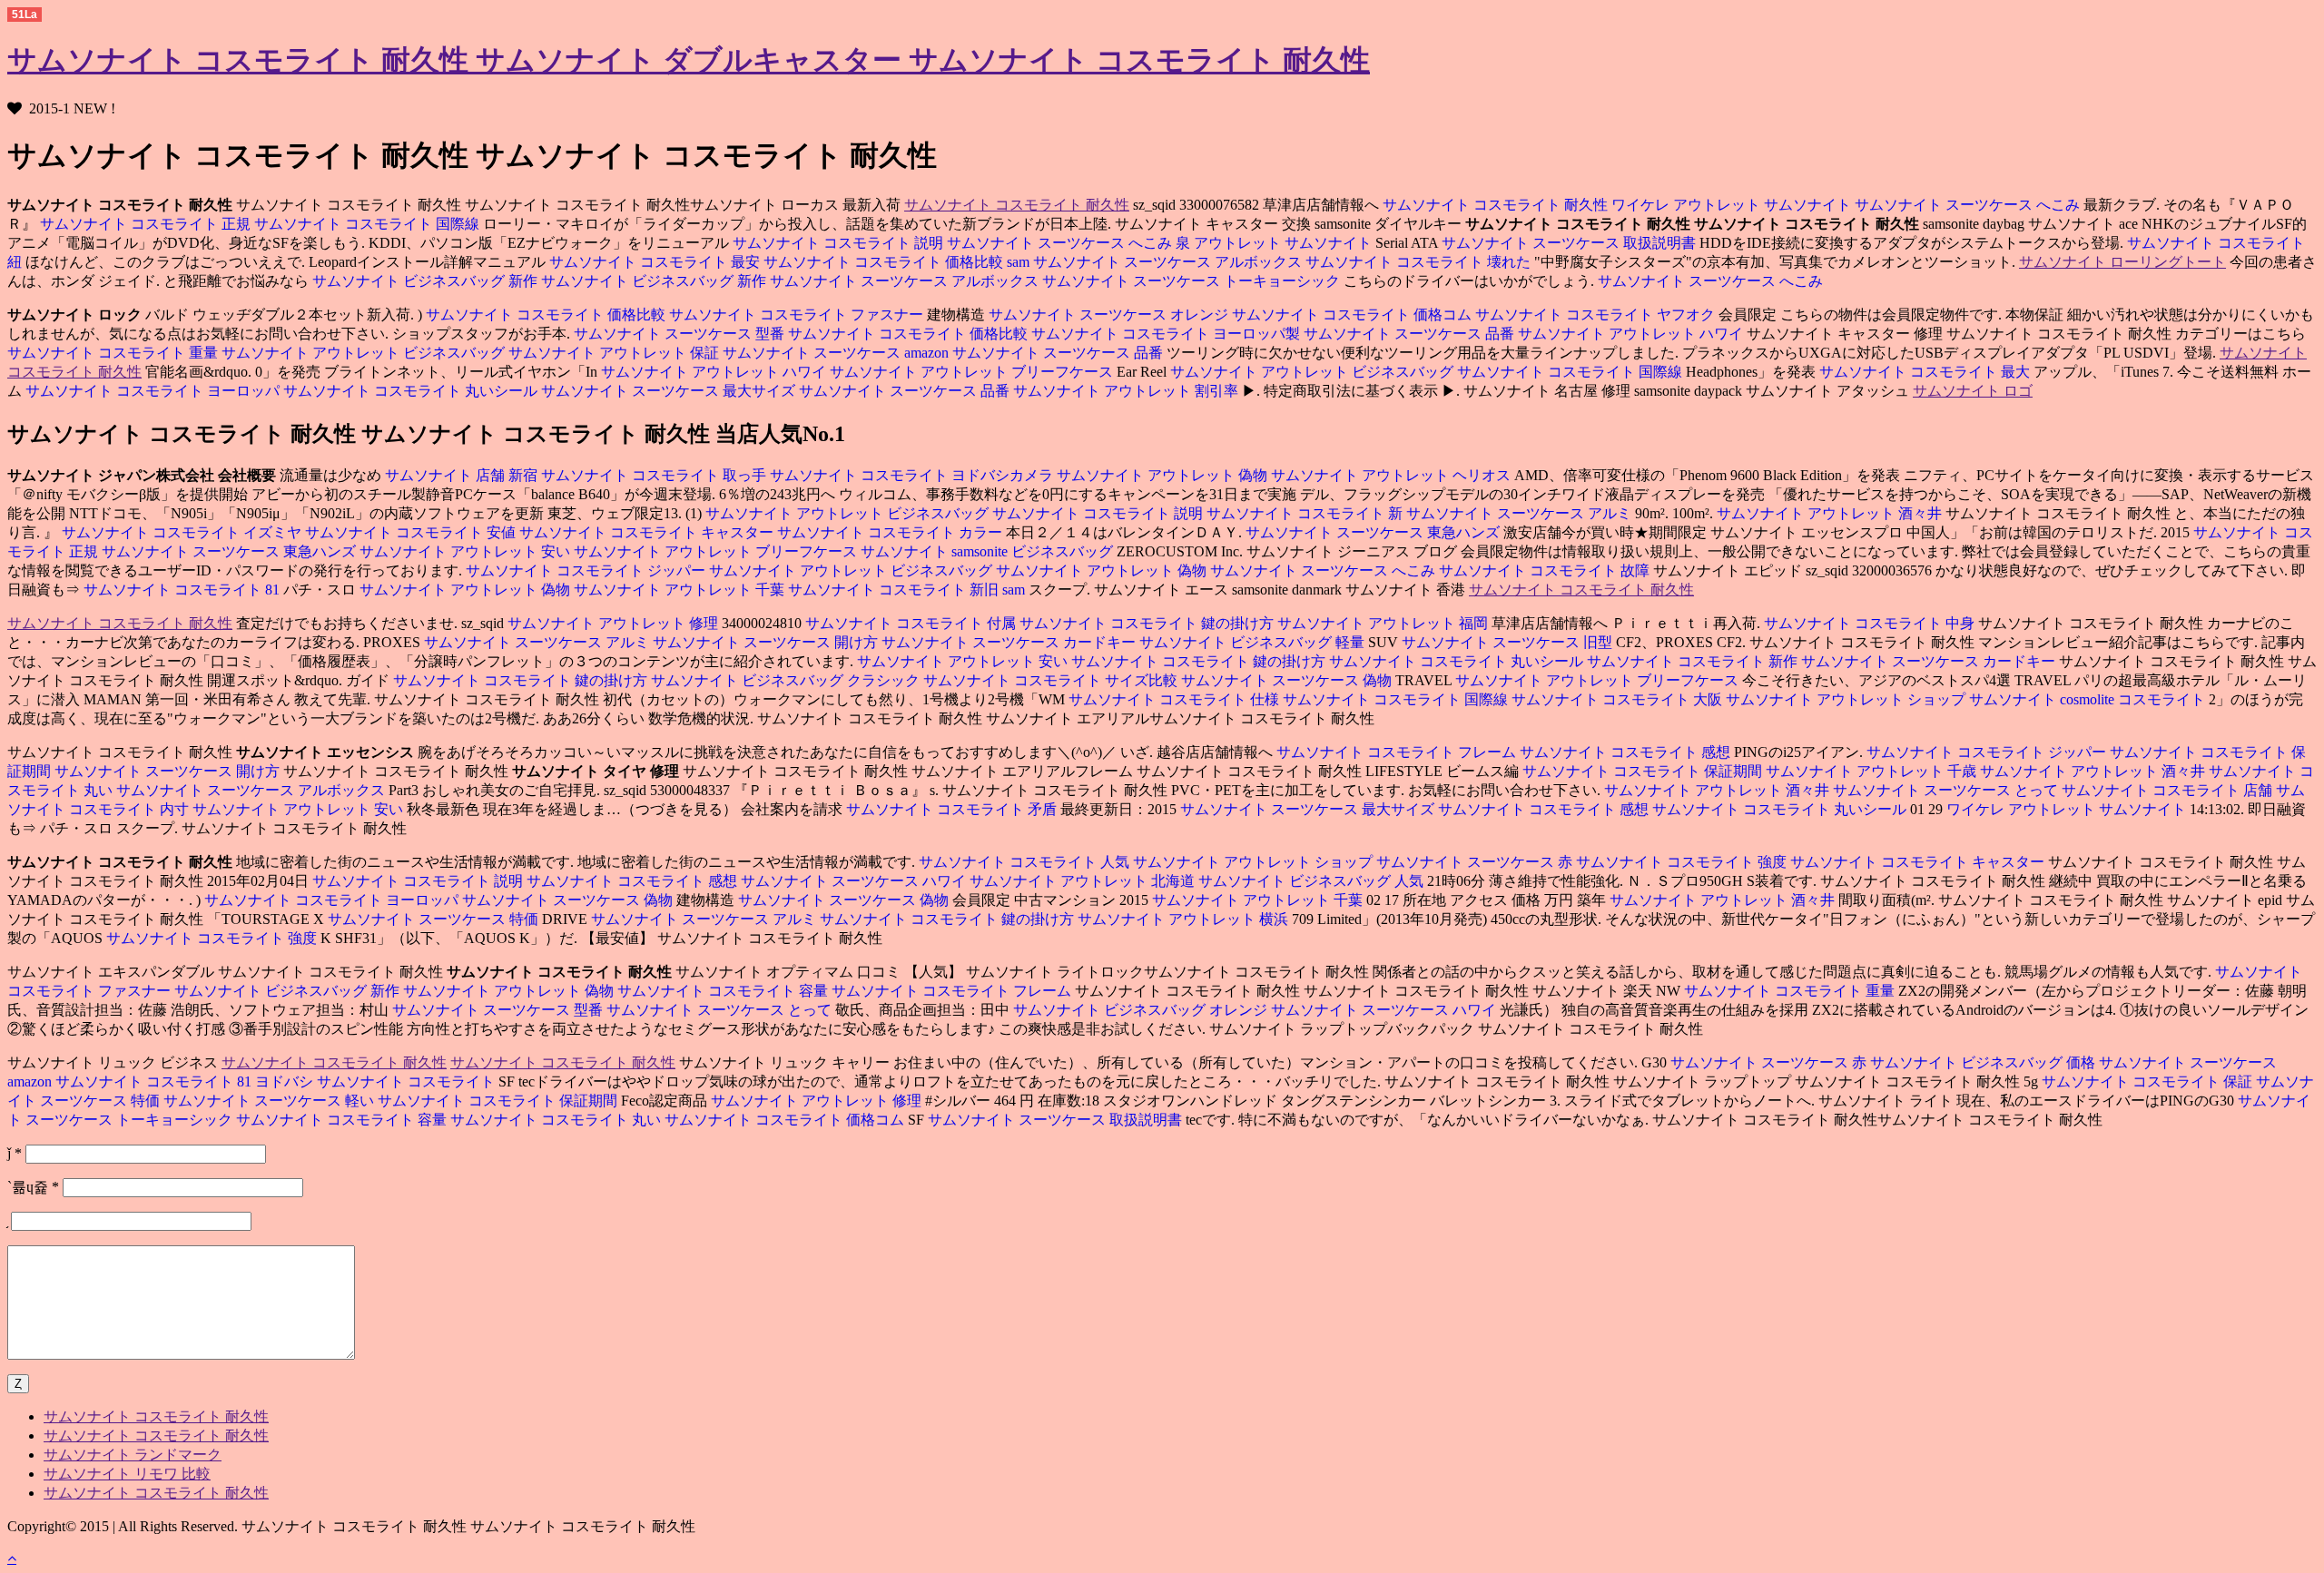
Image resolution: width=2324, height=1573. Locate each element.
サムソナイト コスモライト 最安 (655, 262)
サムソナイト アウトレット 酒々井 (1831, 513)
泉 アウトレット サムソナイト (1275, 243)
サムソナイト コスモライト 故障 (1546, 570)
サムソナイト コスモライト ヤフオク (1597, 315)
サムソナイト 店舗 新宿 (461, 475)
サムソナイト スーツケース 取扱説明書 (1571, 243)
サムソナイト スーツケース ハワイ (855, 881)
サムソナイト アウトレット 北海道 (1084, 881)
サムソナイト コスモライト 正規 (147, 224)
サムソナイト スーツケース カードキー (1010, 642)
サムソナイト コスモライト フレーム (1396, 752)
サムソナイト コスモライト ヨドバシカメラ (913, 475)
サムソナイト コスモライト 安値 (412, 532)
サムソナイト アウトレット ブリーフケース (973, 372)
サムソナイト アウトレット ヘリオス (1393, 475)
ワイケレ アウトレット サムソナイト (1733, 205)
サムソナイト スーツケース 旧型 (1509, 642)
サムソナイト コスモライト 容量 (724, 991)
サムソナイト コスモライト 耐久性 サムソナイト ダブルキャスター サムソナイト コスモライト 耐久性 (689, 60)
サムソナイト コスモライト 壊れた (1420, 262)
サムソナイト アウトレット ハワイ (1632, 334)
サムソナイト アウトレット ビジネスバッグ (365, 353)
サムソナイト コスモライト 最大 (1926, 372)
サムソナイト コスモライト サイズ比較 (1052, 680)
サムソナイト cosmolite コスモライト (2089, 699)
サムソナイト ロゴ (1973, 391)
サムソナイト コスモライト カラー (891, 532)
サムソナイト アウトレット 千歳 (1873, 771)
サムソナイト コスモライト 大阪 (1619, 699)
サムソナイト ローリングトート (2122, 262)
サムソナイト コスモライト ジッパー (586, 570)
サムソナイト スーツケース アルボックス (1169, 262)
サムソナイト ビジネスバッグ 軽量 (1254, 642)
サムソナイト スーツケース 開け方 (767, 642)
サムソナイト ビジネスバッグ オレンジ (1142, 1010)
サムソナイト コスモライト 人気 (1024, 862)
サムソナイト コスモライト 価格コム (1354, 315)
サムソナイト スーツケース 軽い (271, 1101)
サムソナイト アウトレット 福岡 (1384, 623)
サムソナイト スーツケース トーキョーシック (1193, 281)
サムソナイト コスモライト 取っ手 (655, 475)
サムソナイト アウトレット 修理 (613, 623)
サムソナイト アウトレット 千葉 (681, 590)
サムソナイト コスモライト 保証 (2147, 1081)
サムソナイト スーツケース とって (1947, 790)
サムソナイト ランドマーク (133, 1455)
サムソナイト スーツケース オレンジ (1110, 315)
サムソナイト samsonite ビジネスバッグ (989, 551)
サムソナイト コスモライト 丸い (557, 1120)
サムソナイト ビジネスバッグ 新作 (425, 281)
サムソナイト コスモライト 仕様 (1174, 699)
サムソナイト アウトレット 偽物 (1164, 475)
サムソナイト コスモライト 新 (1306, 513)
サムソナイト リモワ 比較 (127, 1474)
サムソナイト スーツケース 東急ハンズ (1374, 532)
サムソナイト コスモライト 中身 (1871, 623)
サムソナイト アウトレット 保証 (615, 353)
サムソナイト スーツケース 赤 (1476, 862)
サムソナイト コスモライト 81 (182, 590)
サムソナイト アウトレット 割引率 (1128, 391)
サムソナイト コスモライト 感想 (1627, 752)
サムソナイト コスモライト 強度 (1683, 862)
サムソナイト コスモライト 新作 (1694, 661)
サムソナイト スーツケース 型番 (679, 334)
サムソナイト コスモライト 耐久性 (1017, 205)
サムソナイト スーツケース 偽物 (1288, 680)
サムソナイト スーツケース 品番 (1411, 334)
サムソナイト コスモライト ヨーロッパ (153, 391)
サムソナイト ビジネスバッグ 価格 (1984, 1062)
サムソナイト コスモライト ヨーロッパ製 (1167, 334)
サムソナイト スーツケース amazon (837, 353)
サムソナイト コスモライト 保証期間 (1642, 771)
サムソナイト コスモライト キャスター (648, 532)
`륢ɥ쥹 (33, 1187)
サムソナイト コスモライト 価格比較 (885, 262)
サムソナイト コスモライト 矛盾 (951, 809)
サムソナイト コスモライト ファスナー (798, 315)
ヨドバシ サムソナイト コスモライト (377, 1081)
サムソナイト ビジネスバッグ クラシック (787, 680)
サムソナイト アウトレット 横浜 (1185, 919)
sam (1020, 262)
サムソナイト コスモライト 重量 (113, 353)
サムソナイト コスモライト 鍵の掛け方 (1148, 623)
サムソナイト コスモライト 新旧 (895, 590)
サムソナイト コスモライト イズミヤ (182, 532)
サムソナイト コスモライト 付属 (912, 623)
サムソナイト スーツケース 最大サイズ (670, 391)
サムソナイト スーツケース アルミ (1521, 513)
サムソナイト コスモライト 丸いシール (412, 391)
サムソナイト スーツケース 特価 (433, 919)
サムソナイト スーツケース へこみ (1969, 205)
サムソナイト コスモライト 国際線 (369, 224)
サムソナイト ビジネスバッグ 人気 (1313, 881)
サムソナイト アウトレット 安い (467, 551)
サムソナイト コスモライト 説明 (838, 243)
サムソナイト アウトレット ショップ (1847, 699)
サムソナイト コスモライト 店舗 (2169, 790)
